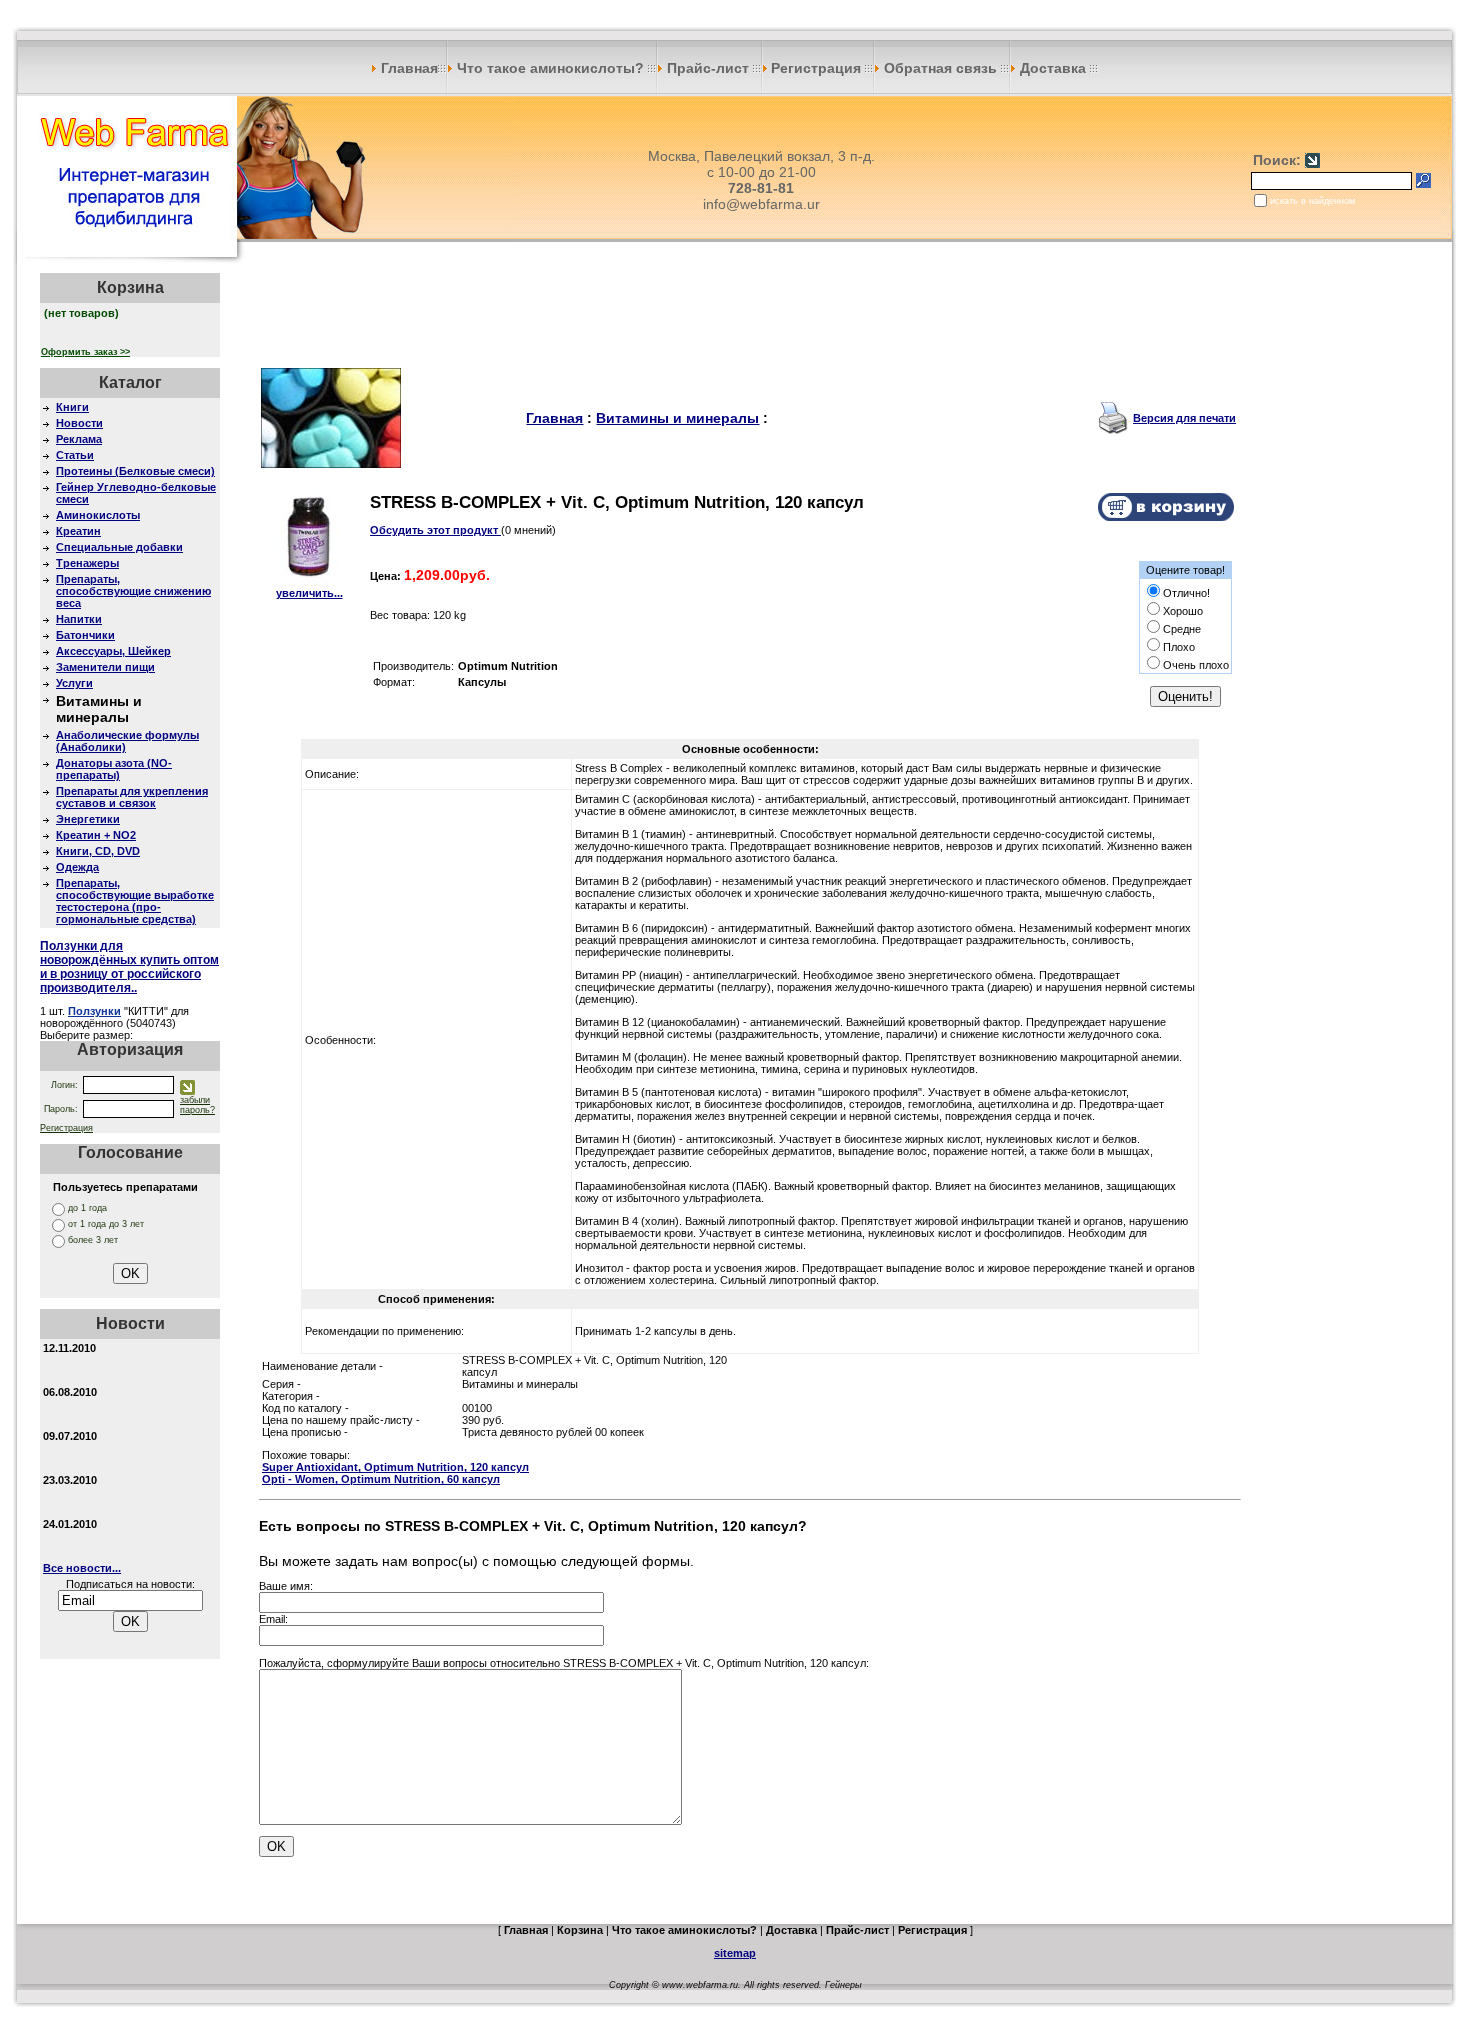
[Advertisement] (750, 318)
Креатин (78, 531)
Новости (79, 423)
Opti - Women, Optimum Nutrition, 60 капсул (381, 1479)
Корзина (580, 1930)
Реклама (79, 439)
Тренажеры (87, 563)
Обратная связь (940, 68)
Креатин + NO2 (96, 835)
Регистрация (818, 68)
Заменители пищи (105, 667)
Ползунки (94, 1011)
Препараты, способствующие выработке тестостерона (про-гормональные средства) (135, 901)
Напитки (79, 619)
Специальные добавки (119, 547)
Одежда (77, 867)
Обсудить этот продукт (435, 530)
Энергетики (88, 819)
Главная (407, 68)
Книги (72, 407)
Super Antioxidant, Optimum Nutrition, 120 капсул (395, 1467)
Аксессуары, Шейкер (113, 651)
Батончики (85, 635)
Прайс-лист (708, 68)
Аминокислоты (98, 515)
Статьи (75, 455)
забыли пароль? (197, 1105)
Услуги (74, 683)
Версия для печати (1184, 418)
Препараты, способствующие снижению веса (133, 591)
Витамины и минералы (677, 418)
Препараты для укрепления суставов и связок (132, 797)
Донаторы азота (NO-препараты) (114, 769)
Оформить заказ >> (85, 352)
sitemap (735, 1953)
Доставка (1053, 68)
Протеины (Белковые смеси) (135, 471)
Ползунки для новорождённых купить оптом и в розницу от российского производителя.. (129, 967)
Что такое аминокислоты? (550, 68)
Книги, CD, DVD (98, 851)
